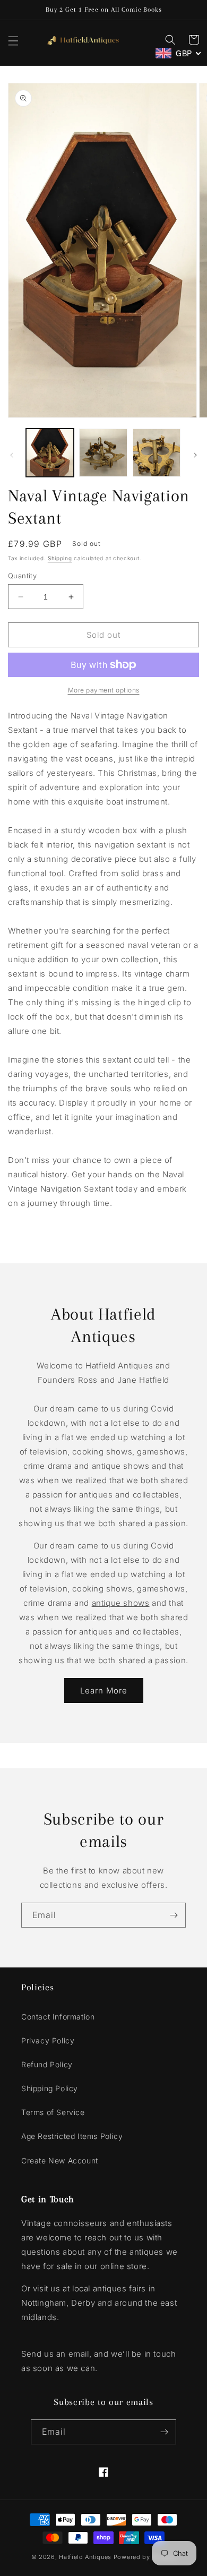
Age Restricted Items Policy (72, 2136)
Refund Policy (47, 2064)
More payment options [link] (104, 690)
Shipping (60, 558)
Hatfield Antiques (85, 2557)
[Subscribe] (174, 1915)
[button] (13, 41)
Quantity (22, 576)
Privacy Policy (48, 2040)
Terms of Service (53, 2112)
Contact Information (58, 2017)
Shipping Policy (50, 2088)
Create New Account (60, 2160)
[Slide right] (195, 455)
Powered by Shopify (145, 2557)
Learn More (104, 1691)
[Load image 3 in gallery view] (157, 452)
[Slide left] (12, 455)
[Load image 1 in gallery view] (50, 452)
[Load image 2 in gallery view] (103, 452)
